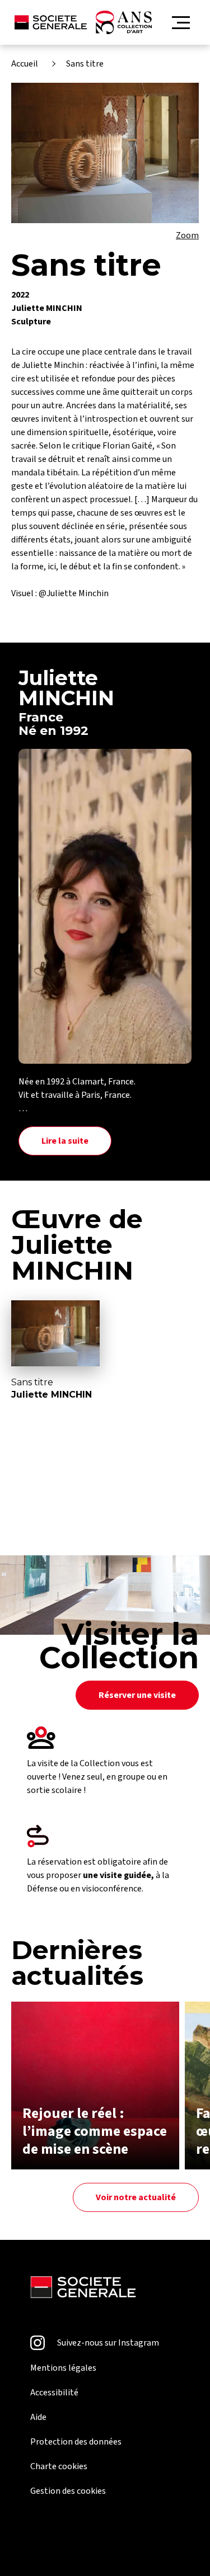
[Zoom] (105, 153)
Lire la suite (65, 1141)
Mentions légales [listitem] (63, 2368)
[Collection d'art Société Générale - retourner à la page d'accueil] (83, 22)
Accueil (25, 64)
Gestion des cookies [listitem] (68, 2491)
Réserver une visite (137, 1695)
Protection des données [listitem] (76, 2442)
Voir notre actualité (136, 2197)
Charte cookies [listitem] (59, 2466)
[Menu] (181, 23)
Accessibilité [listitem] (54, 2393)
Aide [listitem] (38, 2417)
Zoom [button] (187, 235)
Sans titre (85, 64)
